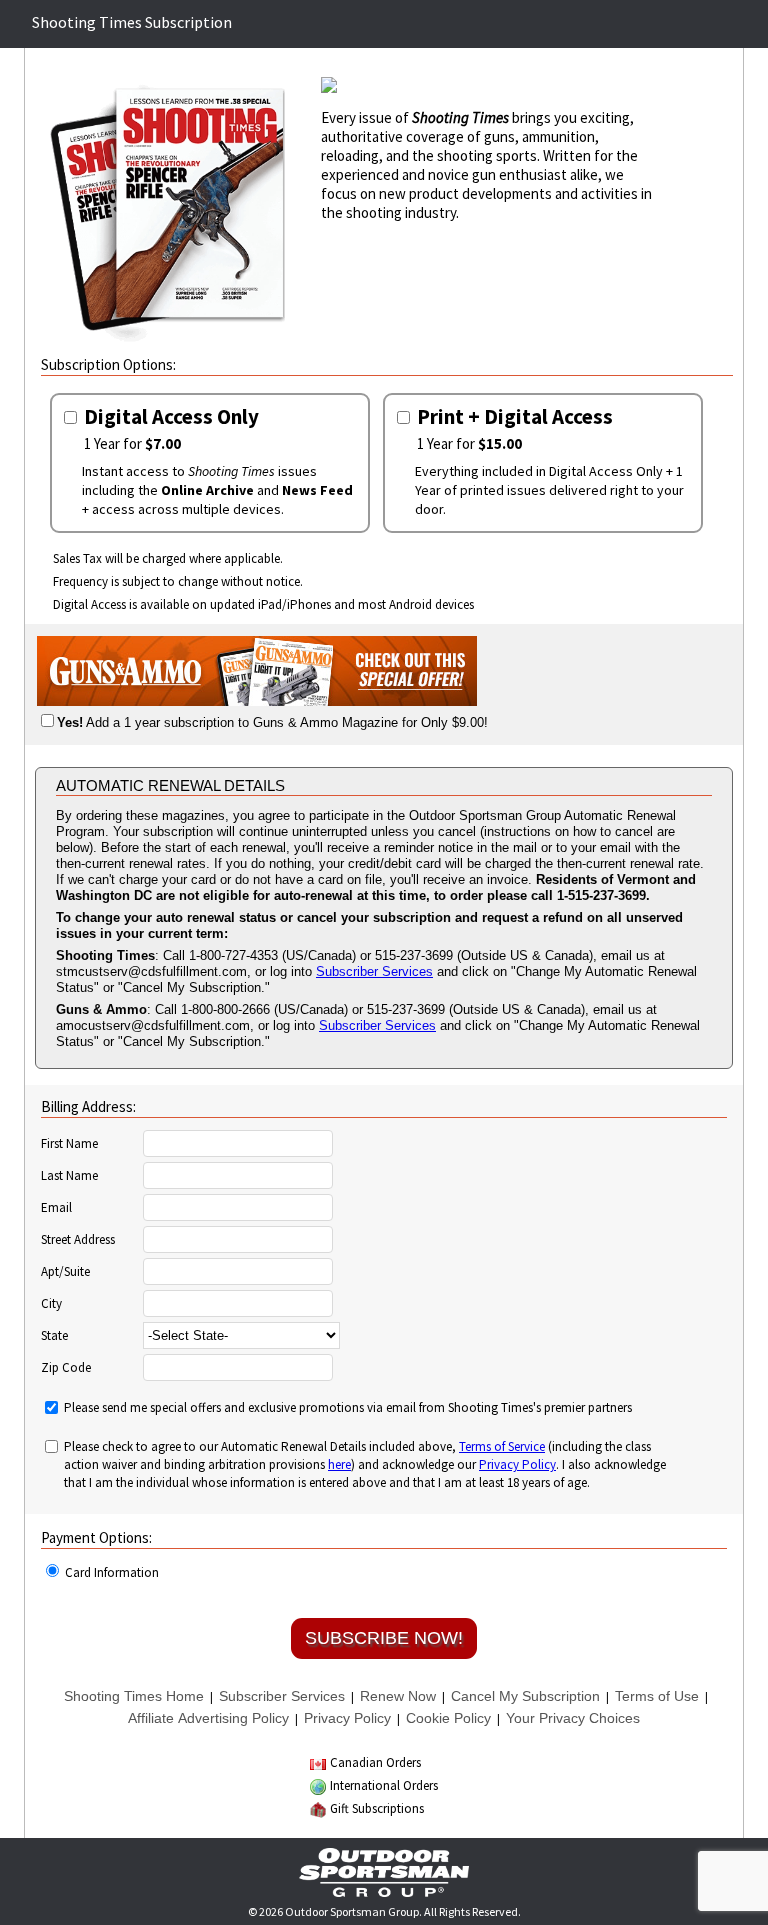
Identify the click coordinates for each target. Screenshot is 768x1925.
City (51, 1304)
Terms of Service (502, 1446)
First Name (69, 1144)
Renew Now (398, 1696)
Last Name (69, 1176)
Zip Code (66, 1368)
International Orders (384, 1785)
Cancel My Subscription (525, 1696)
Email (56, 1208)
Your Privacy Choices (573, 1718)
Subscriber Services (374, 971)
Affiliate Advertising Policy (208, 1718)
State (54, 1336)
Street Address (78, 1240)
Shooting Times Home (134, 1696)
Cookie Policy (448, 1718)
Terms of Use (657, 1696)
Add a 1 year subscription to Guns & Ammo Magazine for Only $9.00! (272, 722)
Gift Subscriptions (377, 1808)
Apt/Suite (65, 1272)
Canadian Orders (375, 1762)
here (339, 1464)
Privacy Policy (517, 1464)
